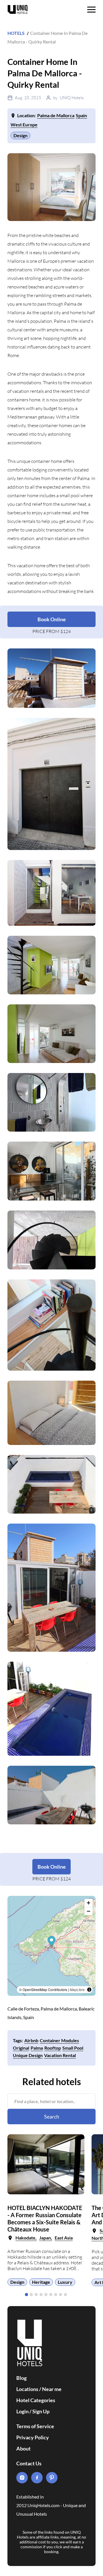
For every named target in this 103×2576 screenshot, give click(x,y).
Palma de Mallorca (56, 115)
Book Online (52, 619)
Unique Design (28, 2055)
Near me (52, 2389)
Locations (27, 2389)
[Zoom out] (89, 1911)
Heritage (41, 2282)
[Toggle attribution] (89, 1990)
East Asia (64, 2238)
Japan (45, 2238)
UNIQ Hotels (72, 98)
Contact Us (29, 2463)
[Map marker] (52, 1942)
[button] (26, 2295)
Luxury (65, 2282)
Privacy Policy (33, 2437)
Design (20, 135)
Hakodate (25, 2238)
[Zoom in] (89, 1903)
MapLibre (77, 1989)
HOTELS (16, 33)
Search (52, 2117)
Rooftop (53, 2048)
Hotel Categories (36, 2400)
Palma (37, 2048)
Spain (81, 115)
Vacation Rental (60, 2055)
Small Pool (73, 2048)
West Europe (24, 125)
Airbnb (31, 2040)
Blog (21, 2378)
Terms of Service (35, 2426)
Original (21, 2048)
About (23, 2448)
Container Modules (59, 2040)
